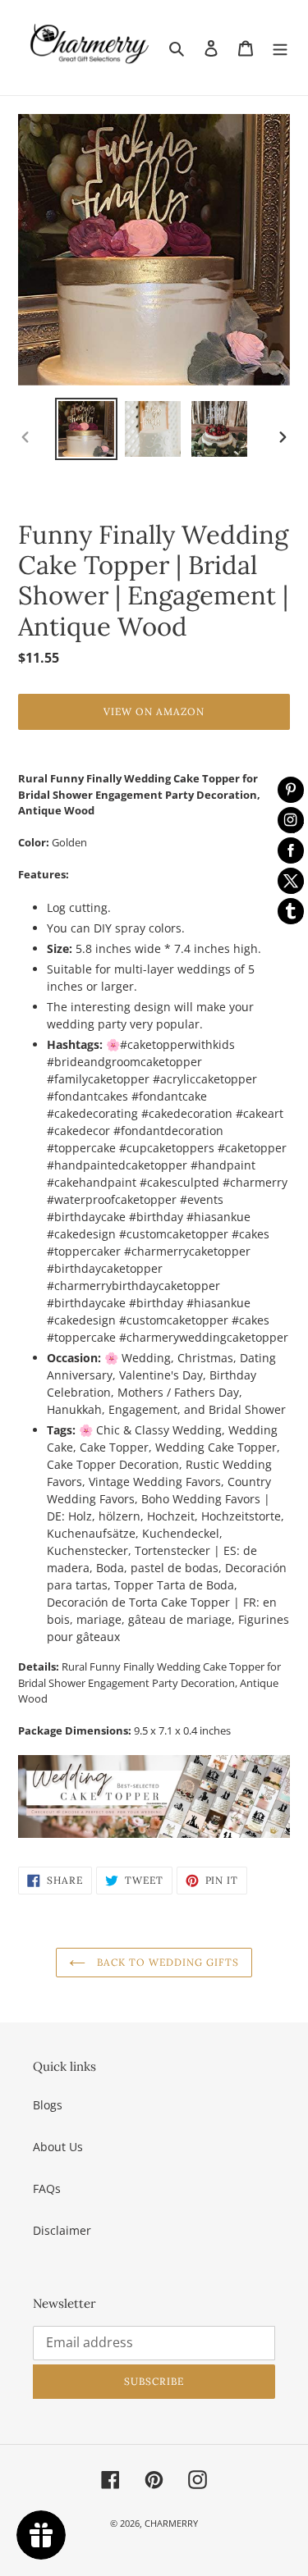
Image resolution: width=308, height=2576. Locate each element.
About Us (58, 2147)
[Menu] (280, 48)
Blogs (48, 2105)
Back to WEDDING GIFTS (166, 1962)
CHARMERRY (171, 2523)
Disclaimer (62, 2230)
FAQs (47, 2188)
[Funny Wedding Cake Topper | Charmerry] (154, 1796)
